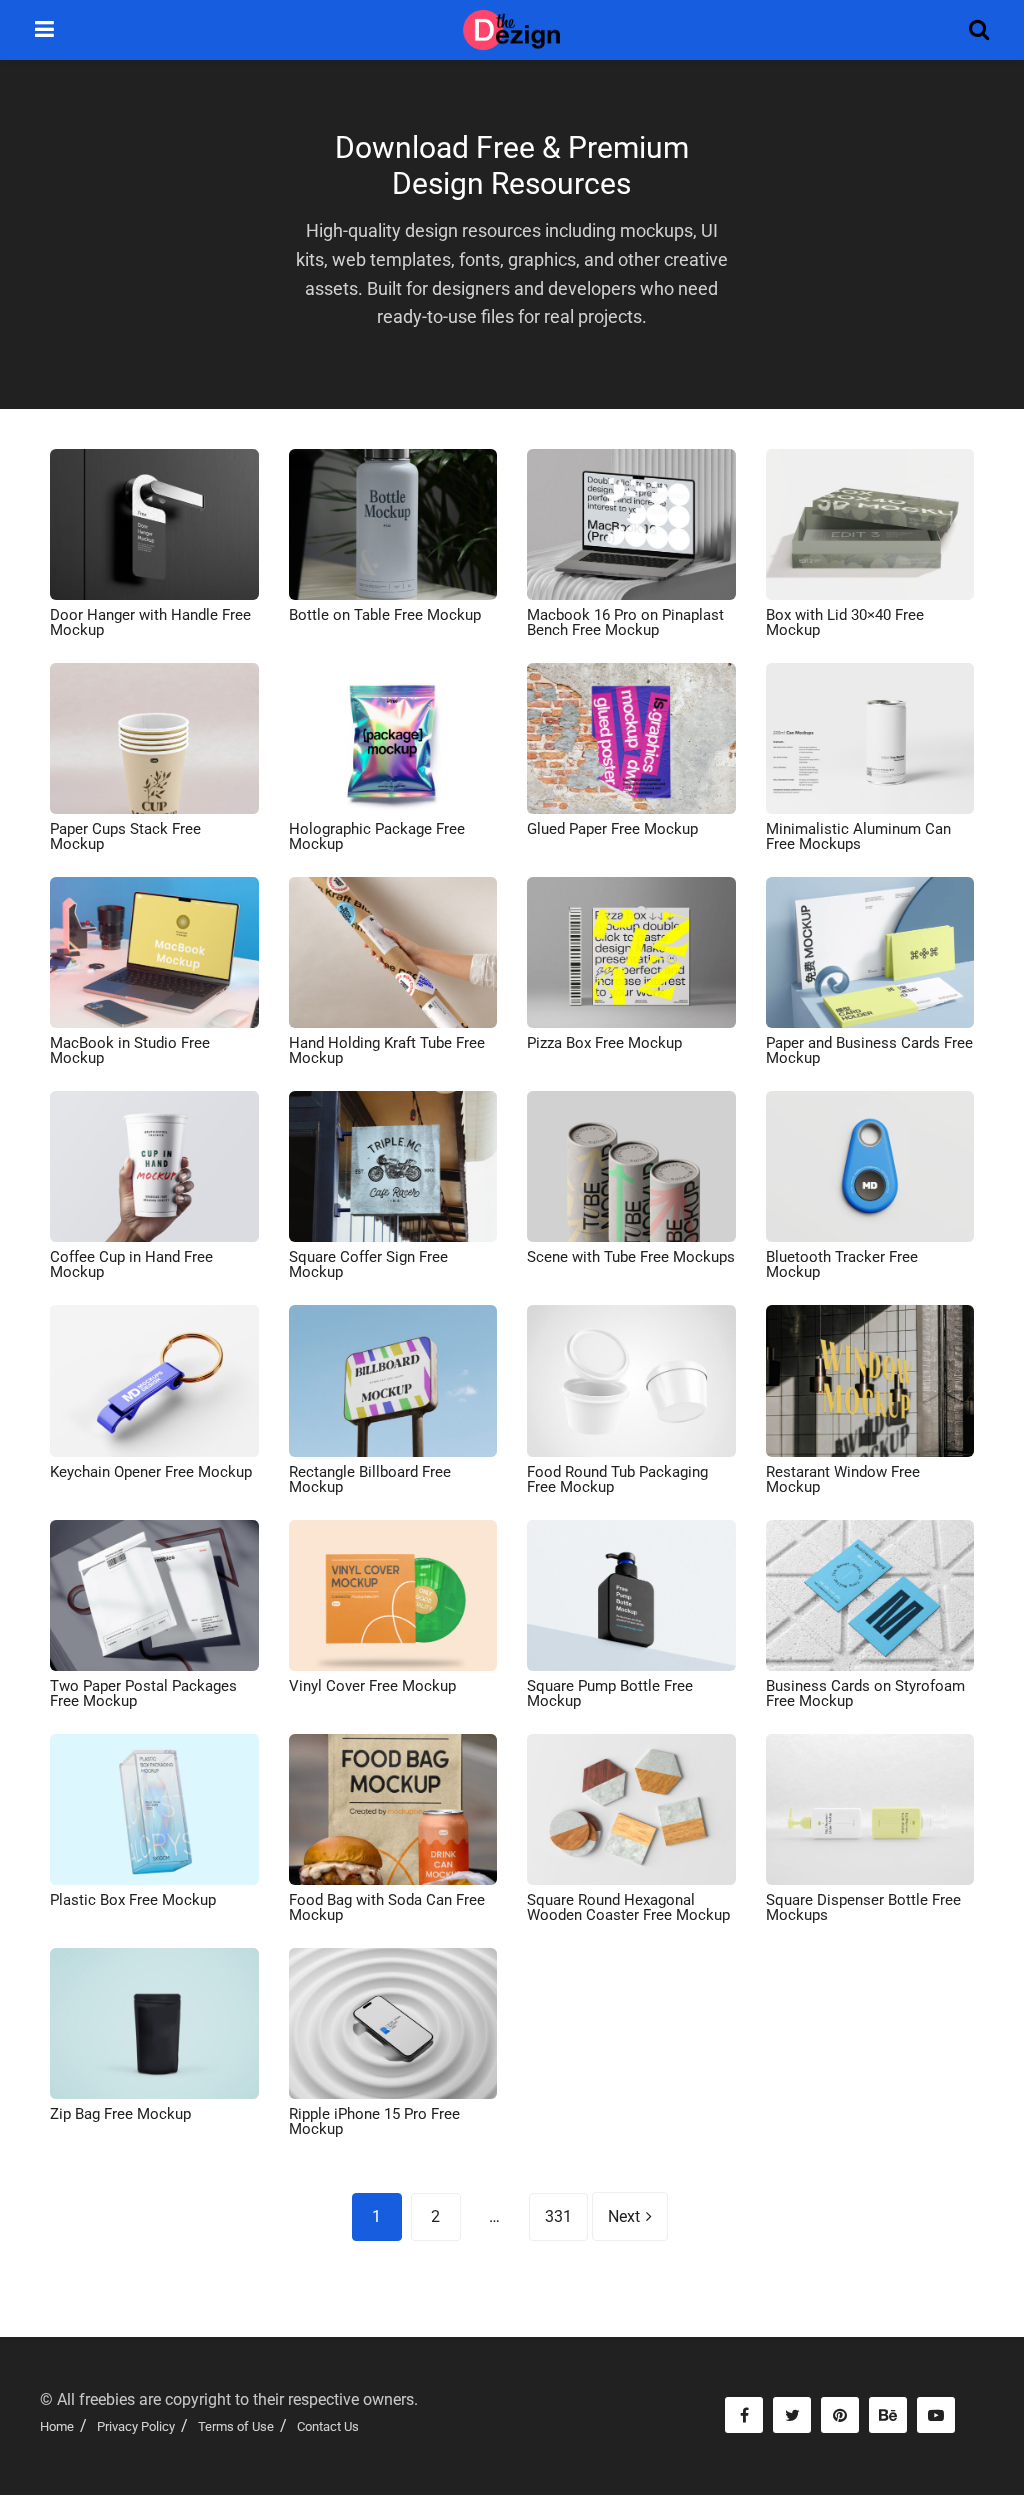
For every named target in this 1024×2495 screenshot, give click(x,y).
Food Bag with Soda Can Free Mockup (387, 1907)
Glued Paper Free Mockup (612, 829)
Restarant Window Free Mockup (843, 1479)
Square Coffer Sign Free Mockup (368, 1264)
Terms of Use (236, 2426)
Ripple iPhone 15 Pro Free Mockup (374, 2121)
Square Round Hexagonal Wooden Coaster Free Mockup (628, 1907)
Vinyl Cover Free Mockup (372, 1686)
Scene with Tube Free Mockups (631, 1257)
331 (558, 2216)
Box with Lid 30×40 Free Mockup (845, 622)
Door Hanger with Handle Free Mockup (150, 622)
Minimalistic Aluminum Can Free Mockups (858, 836)
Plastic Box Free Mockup (133, 1900)
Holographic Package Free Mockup (377, 836)
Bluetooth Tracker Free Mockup (842, 1264)
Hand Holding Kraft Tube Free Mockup (387, 1050)
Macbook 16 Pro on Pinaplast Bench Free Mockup (625, 622)
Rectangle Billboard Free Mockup (370, 1479)
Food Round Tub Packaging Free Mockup (617, 1479)
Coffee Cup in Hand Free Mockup (131, 1264)
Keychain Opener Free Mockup (151, 1472)
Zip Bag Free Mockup (120, 2114)
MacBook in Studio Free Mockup (130, 1050)
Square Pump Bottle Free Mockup (610, 1693)
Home (57, 2426)
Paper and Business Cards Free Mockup (869, 1050)
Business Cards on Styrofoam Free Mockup (865, 1693)
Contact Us (328, 2426)
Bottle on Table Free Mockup (385, 615)
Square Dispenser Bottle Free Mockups (863, 1907)
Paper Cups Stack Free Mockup (125, 836)
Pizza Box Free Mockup (604, 1043)
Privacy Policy (136, 2426)
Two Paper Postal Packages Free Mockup (143, 1693)
